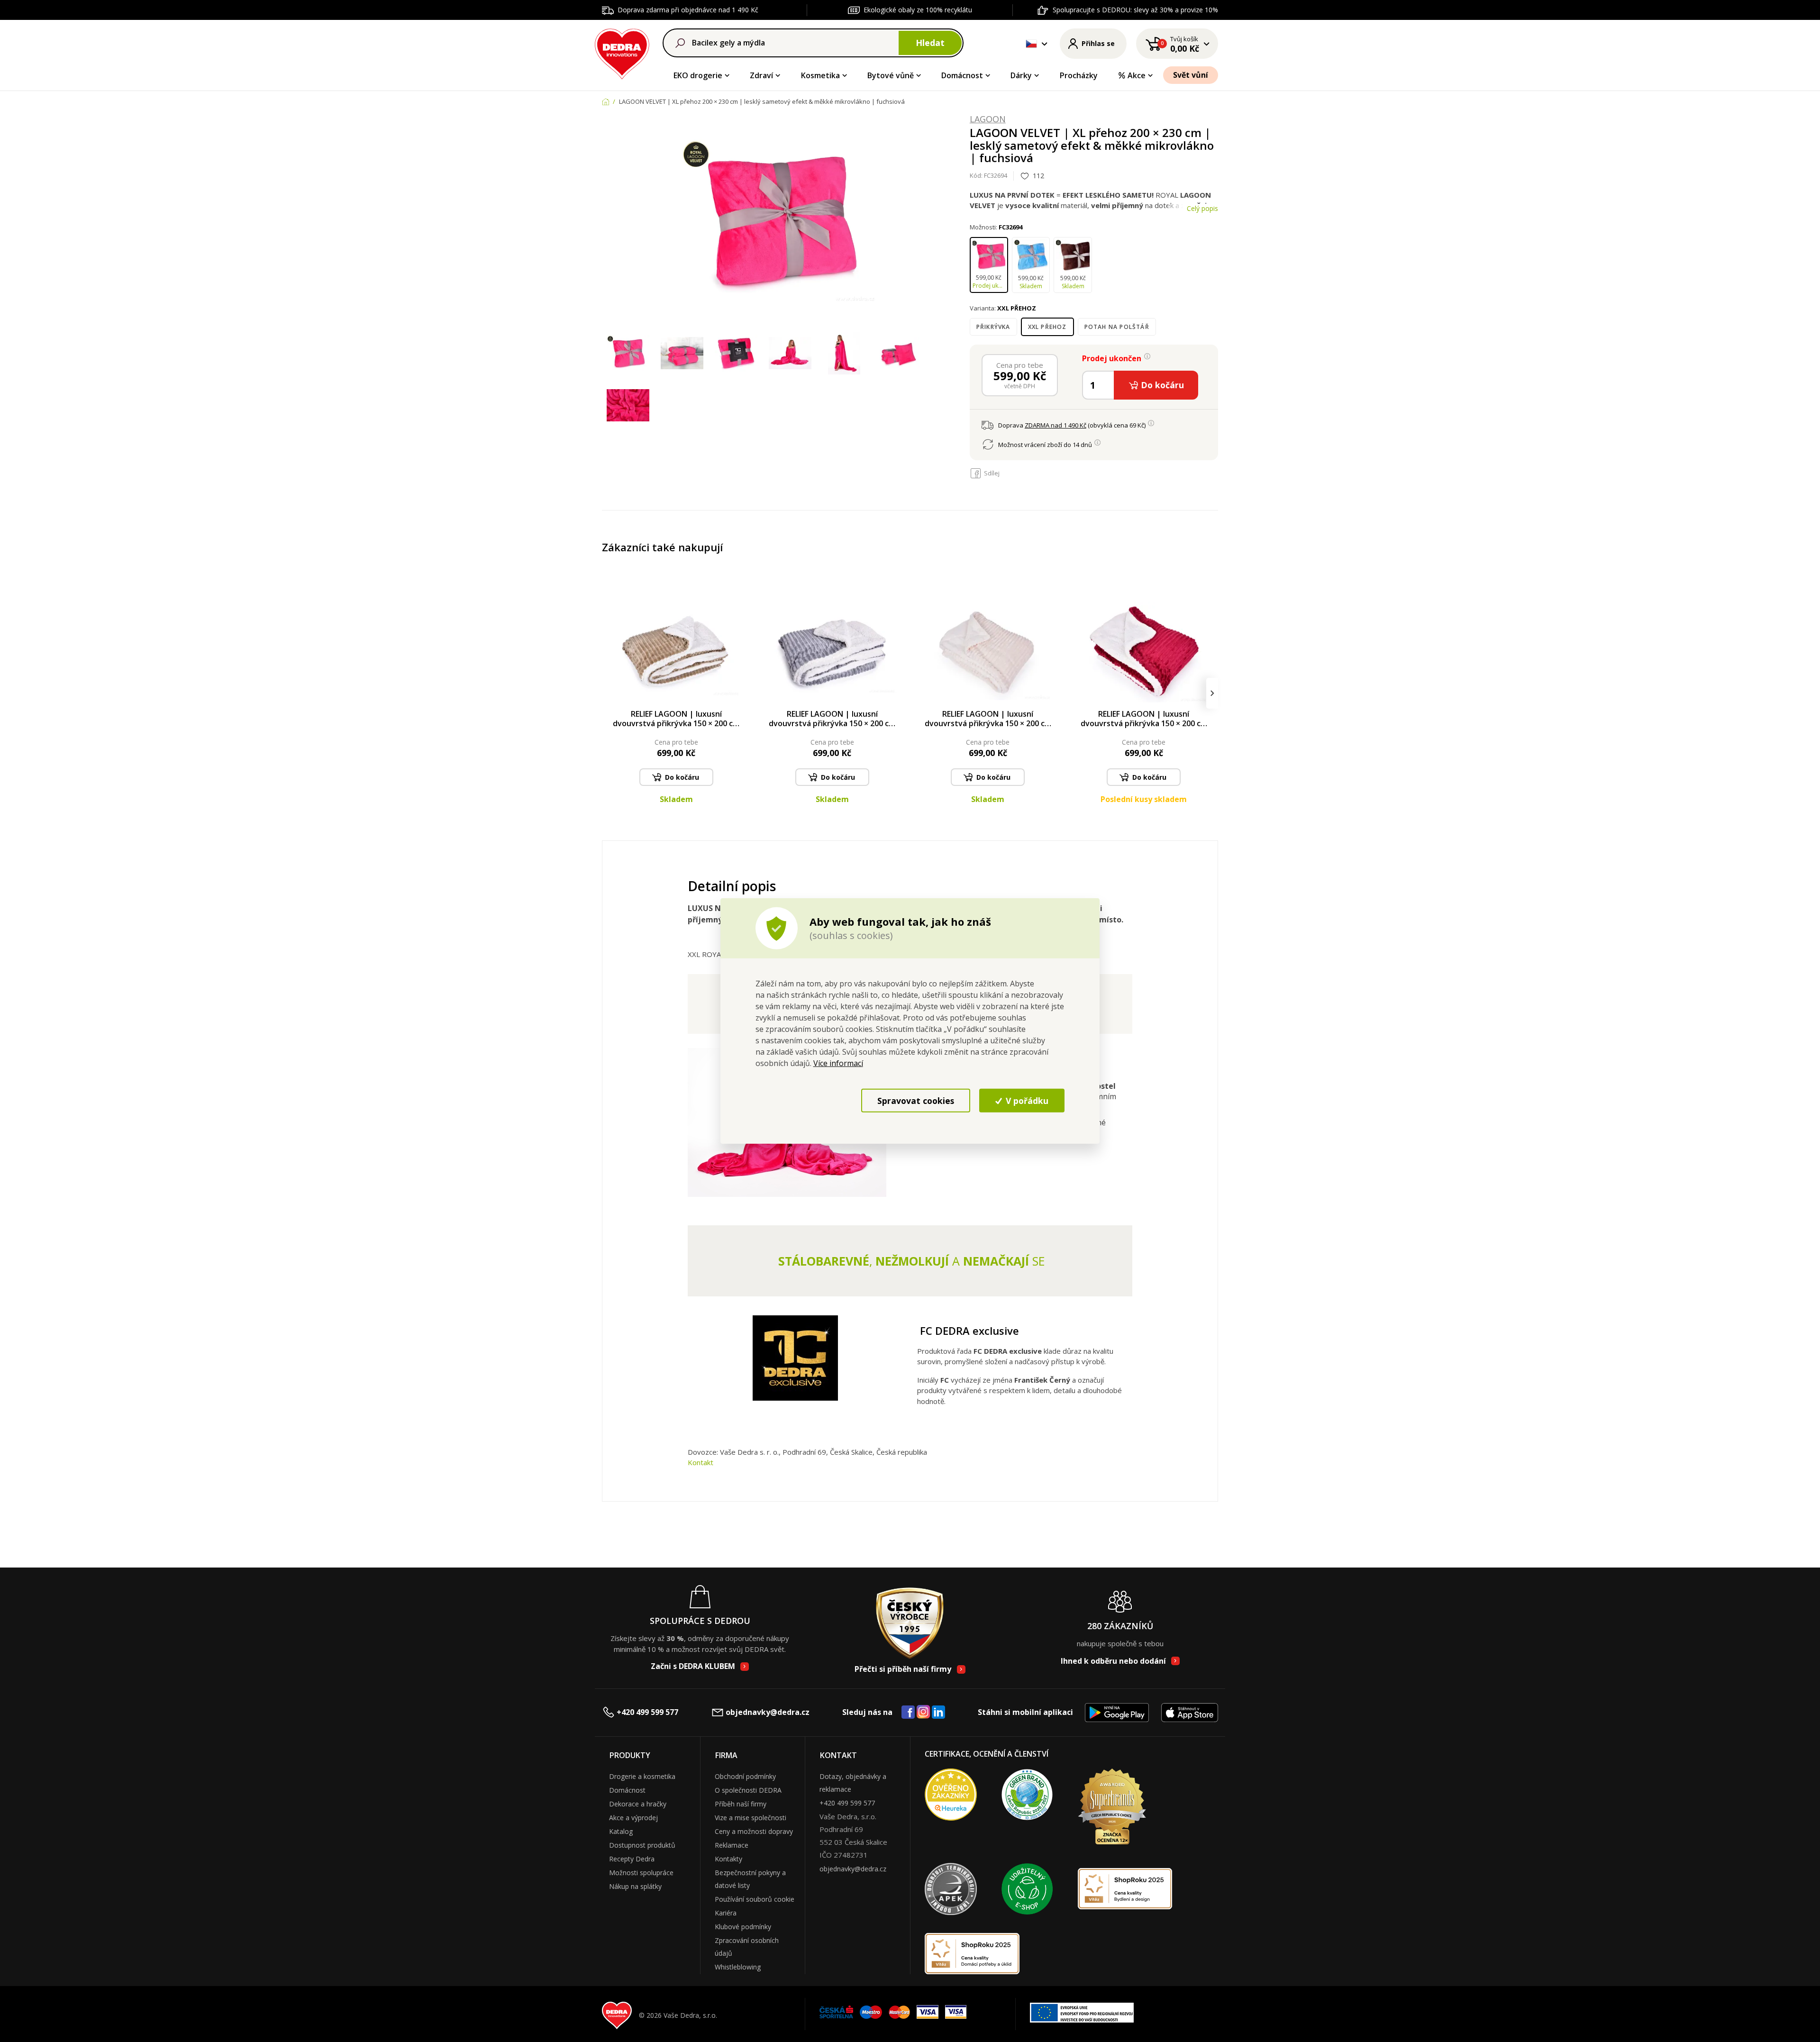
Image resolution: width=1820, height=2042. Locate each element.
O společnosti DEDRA (748, 1790)
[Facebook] (908, 1713)
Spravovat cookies (916, 1100)
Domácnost (962, 75)
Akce (1137, 75)
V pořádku (1026, 1100)
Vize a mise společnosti (751, 1818)
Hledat (930, 43)
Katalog (621, 1831)
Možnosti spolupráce (641, 1873)
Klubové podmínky (743, 1927)
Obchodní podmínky (745, 1776)
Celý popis (1202, 208)
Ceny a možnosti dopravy (754, 1831)
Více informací (838, 1063)
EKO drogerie (698, 75)
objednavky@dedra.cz (768, 1712)
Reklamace (732, 1845)
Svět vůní (1191, 75)
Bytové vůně (891, 75)
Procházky (1079, 75)
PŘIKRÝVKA (993, 327)
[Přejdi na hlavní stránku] (622, 52)
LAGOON (988, 119)
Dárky (1021, 75)
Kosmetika (820, 75)
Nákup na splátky (635, 1886)
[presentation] (608, 693)
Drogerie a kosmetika (642, 1776)
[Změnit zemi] (1031, 44)
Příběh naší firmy (741, 1804)
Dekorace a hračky (638, 1804)
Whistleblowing (738, 1967)
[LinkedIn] (938, 1713)
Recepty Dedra (632, 1859)
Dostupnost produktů (642, 1845)
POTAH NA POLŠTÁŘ (1117, 327)
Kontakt (701, 1462)
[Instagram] (924, 1712)
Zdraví (761, 75)
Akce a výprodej (633, 1818)
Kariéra (726, 1913)
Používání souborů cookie (755, 1899)
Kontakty (728, 1859)
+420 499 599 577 (647, 1712)
